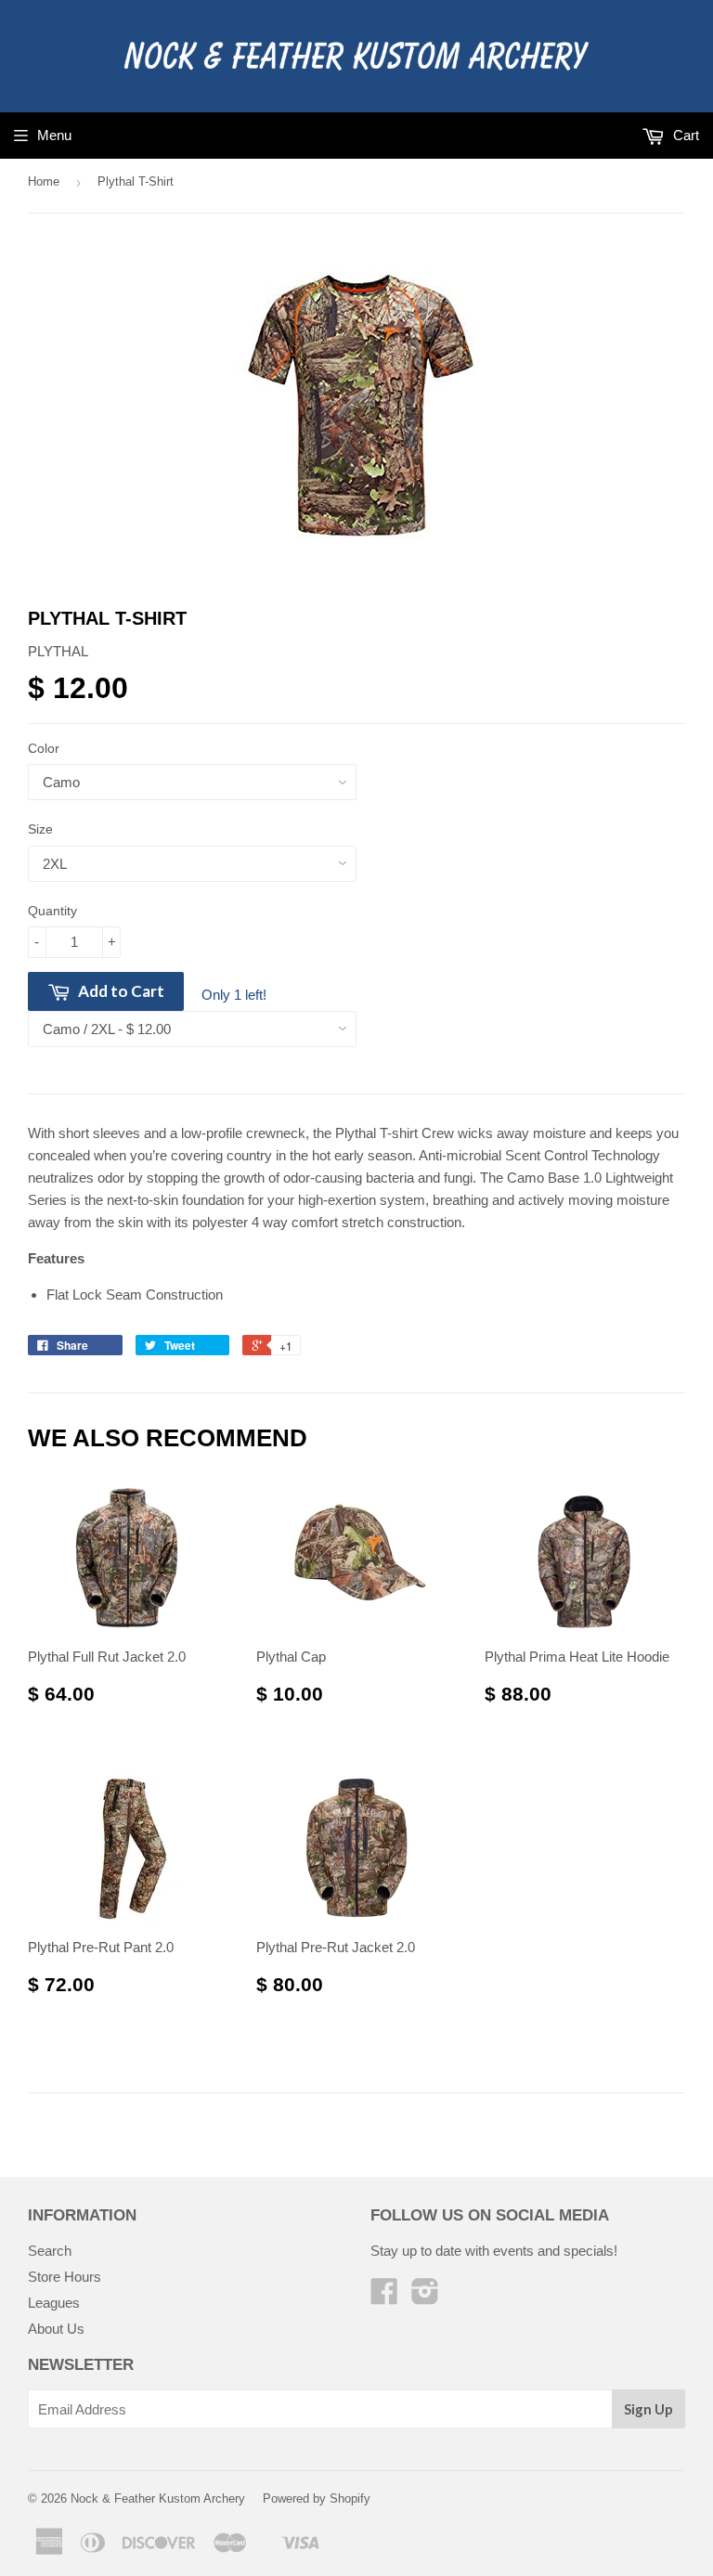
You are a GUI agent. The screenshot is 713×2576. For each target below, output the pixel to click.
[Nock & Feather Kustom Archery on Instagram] (425, 2297)
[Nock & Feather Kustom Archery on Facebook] (384, 2297)
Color (44, 748)
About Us (56, 2329)
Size (40, 829)
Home (44, 181)
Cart (684, 135)
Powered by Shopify (317, 2498)
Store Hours (65, 2277)
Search (50, 2251)
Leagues (54, 2303)
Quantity (52, 911)
